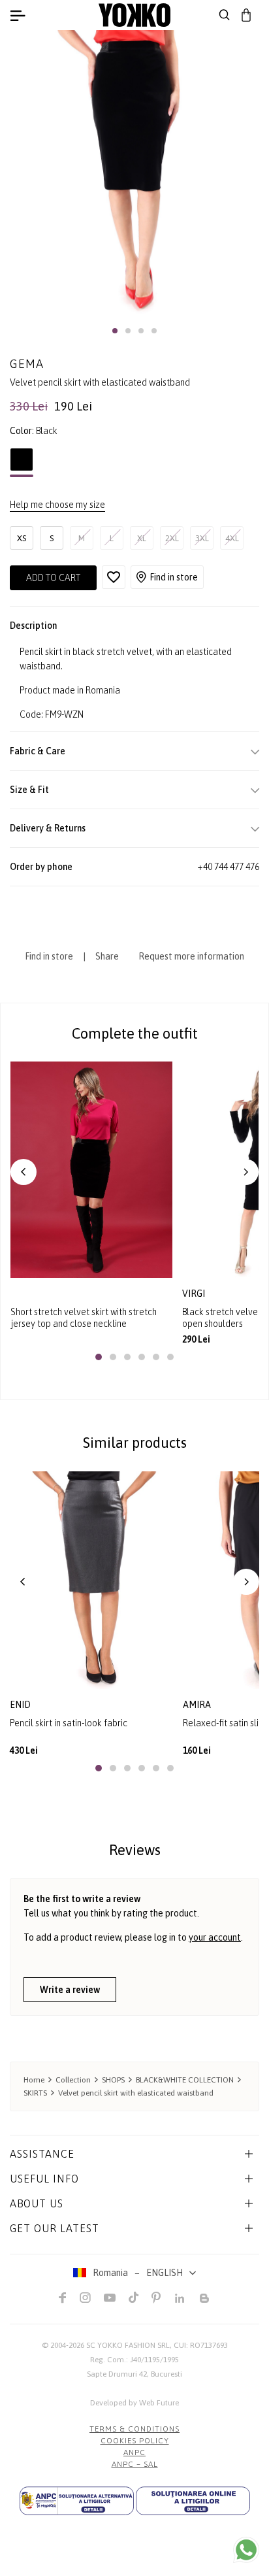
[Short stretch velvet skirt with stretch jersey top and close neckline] (91, 1170)
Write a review (70, 1990)
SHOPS (113, 2080)
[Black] (22, 463)
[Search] (225, 15)
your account (215, 1937)
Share (107, 956)
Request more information (191, 956)
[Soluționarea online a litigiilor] (193, 2501)
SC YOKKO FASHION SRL (128, 2345)
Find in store (174, 577)
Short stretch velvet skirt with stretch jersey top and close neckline (84, 1318)
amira (197, 1705)
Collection (73, 2080)
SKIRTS (35, 2093)
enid (20, 1705)
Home (34, 2080)
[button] (115, 331)
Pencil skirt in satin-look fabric (69, 1723)
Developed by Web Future (134, 2403)
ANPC (134, 2452)
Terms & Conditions (134, 2429)
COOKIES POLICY (135, 2441)
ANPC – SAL (135, 2464)
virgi (195, 1294)
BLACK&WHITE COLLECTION (185, 2080)
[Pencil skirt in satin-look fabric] (91, 1580)
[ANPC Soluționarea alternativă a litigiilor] (77, 2501)
